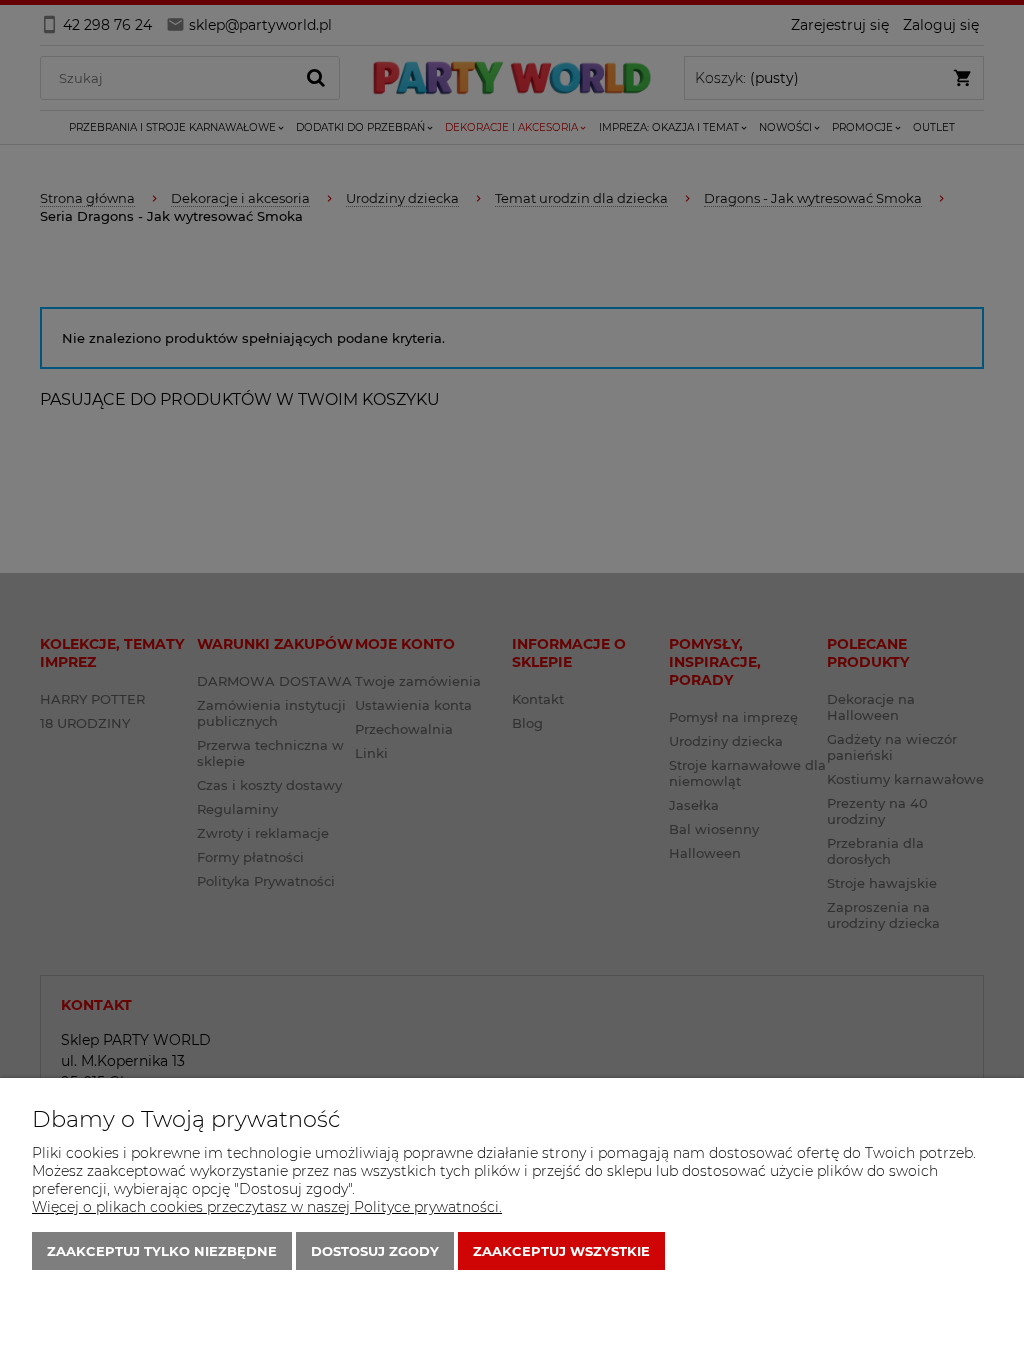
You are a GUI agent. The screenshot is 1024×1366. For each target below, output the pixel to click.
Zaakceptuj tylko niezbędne (162, 1251)
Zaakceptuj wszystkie (561, 1251)
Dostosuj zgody (375, 1251)
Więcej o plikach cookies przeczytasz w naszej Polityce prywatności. (267, 1207)
